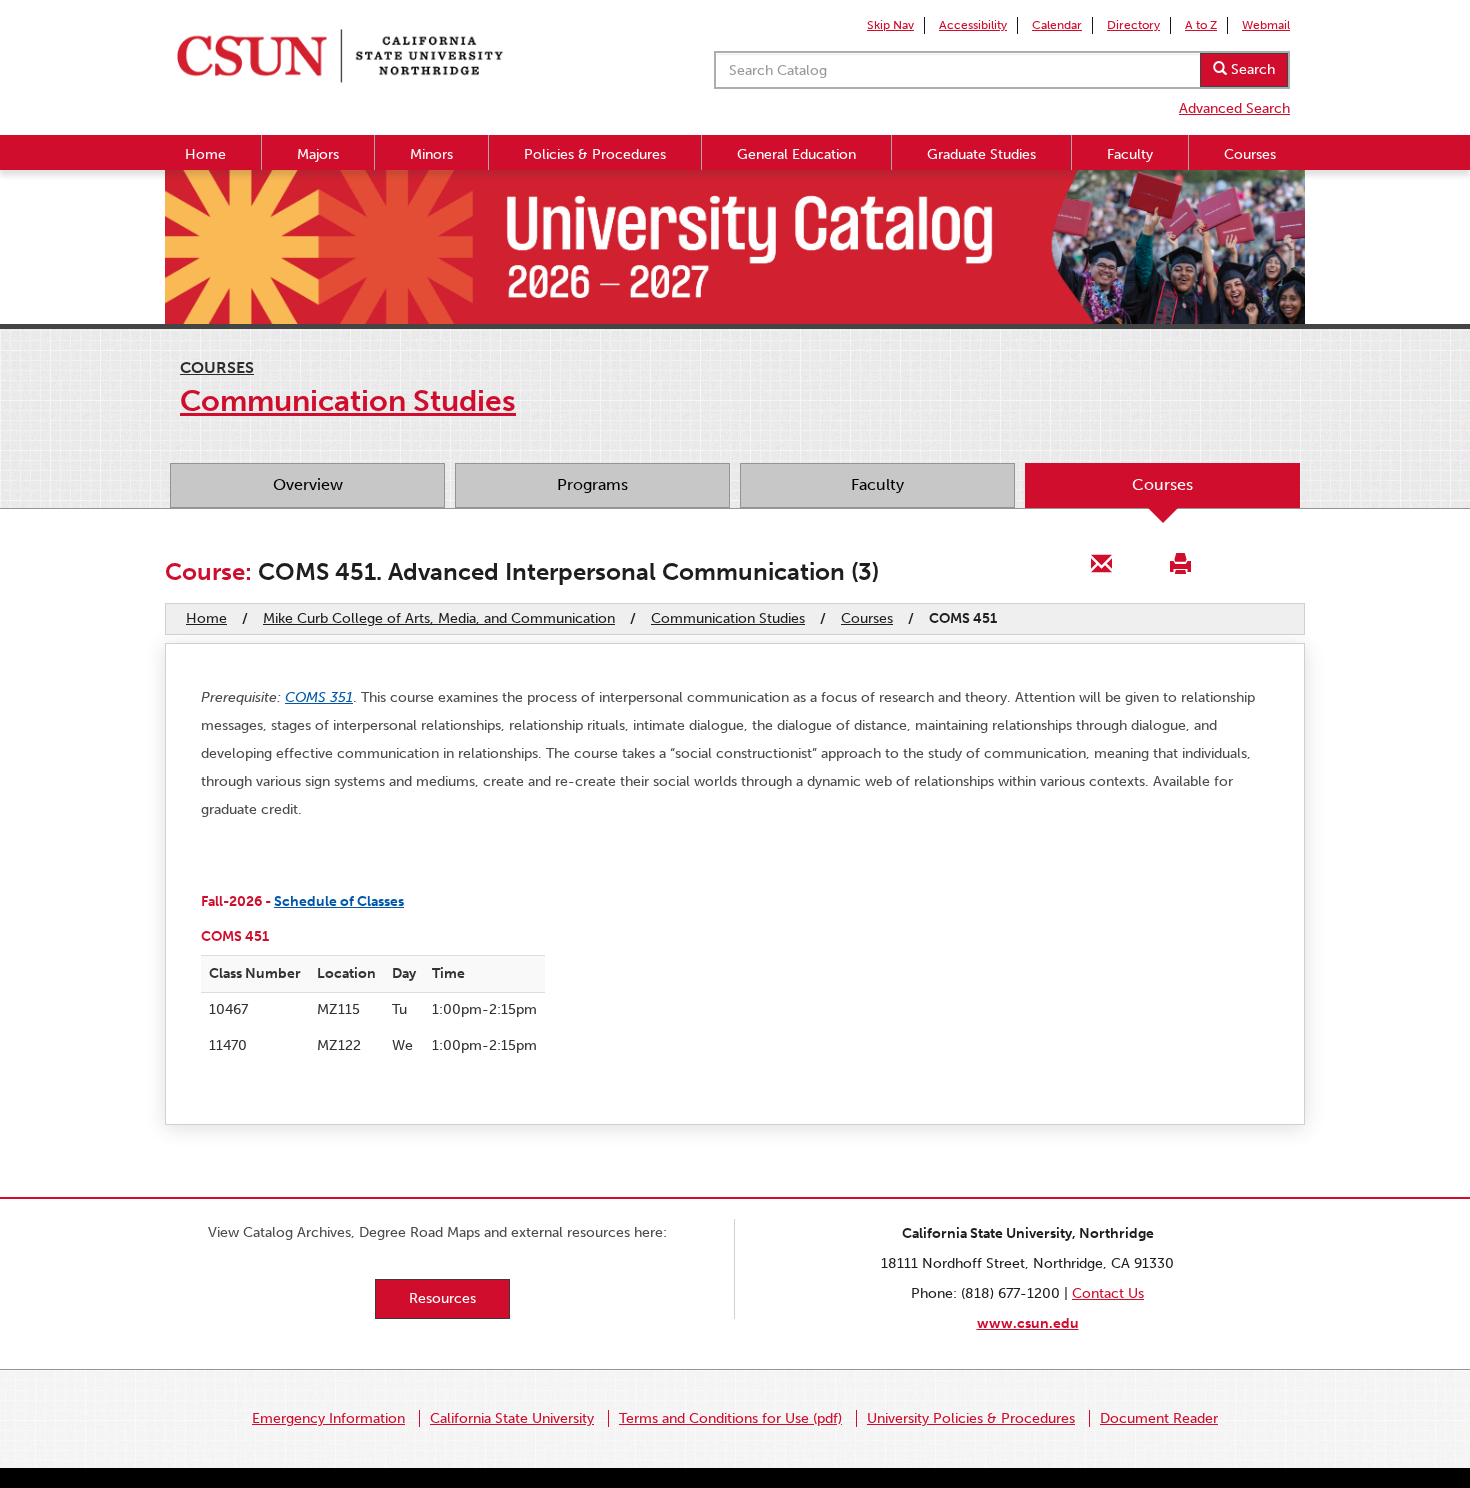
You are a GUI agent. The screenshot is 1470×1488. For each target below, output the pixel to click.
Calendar (1057, 25)
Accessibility (973, 25)
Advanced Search (1234, 108)
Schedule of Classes (339, 901)
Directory (1133, 25)
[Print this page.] (1180, 562)
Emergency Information (328, 1418)
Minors (431, 154)
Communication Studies (728, 618)
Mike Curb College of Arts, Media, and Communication (439, 618)
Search (1251, 69)
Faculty (1130, 154)
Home (205, 154)
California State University (512, 1418)
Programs (592, 484)
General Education (796, 154)
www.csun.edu (1028, 1323)
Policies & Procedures (595, 154)
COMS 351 (319, 697)
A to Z (1201, 25)
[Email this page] (1102, 562)
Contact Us (1108, 1293)
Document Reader (1159, 1418)
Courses (1250, 154)
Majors (318, 154)
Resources (442, 1298)
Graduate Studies (981, 154)
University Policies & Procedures (971, 1418)
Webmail (1266, 25)
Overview (308, 484)
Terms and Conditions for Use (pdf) (730, 1418)
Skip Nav (890, 25)
